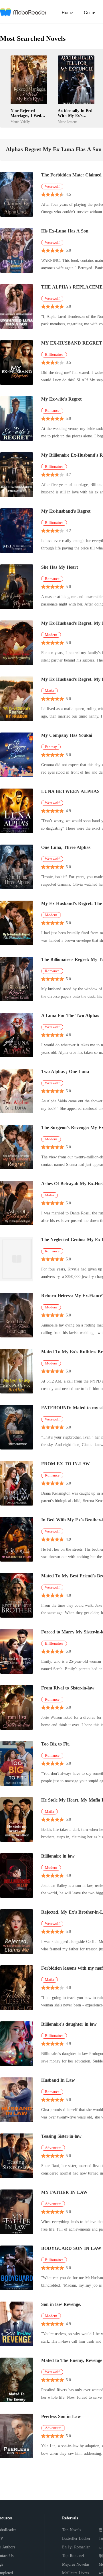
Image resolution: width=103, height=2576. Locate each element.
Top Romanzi (73, 2556)
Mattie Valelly (20, 122)
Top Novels (72, 2530)
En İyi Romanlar (76, 2547)
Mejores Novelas (76, 2564)
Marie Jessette (68, 122)
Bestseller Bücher (76, 2538)
